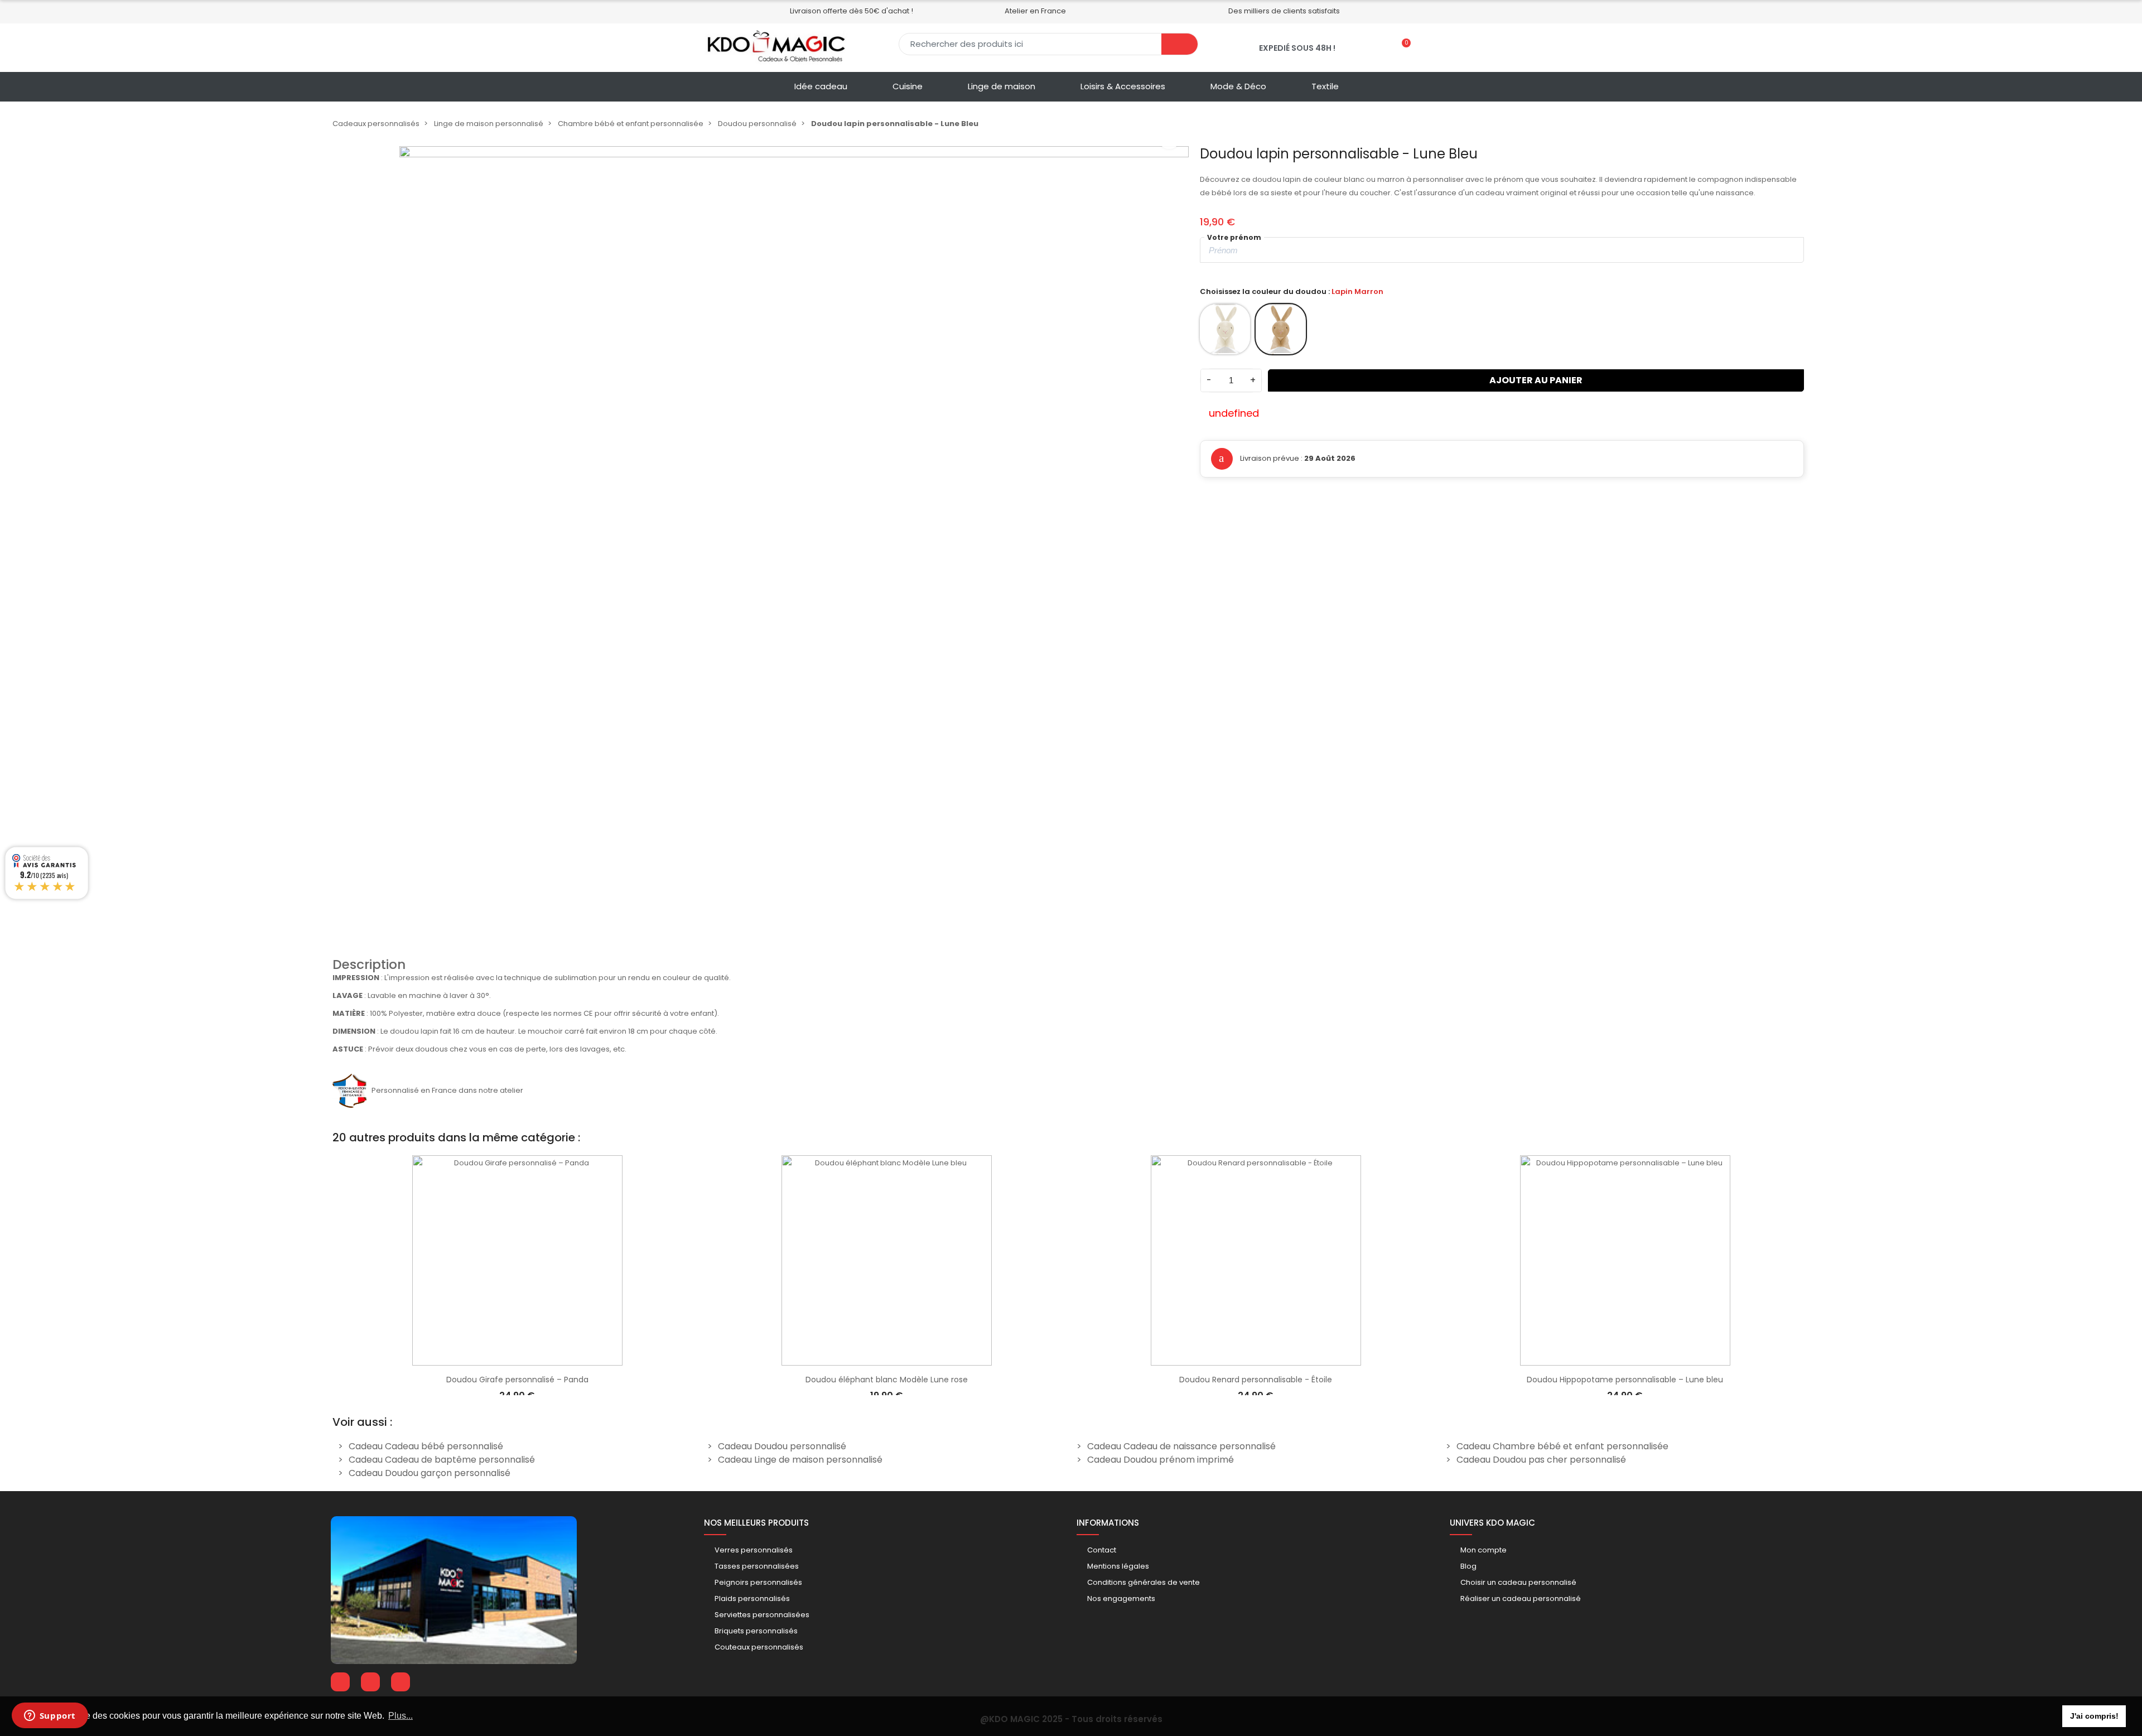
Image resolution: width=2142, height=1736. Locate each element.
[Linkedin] (370, 1682)
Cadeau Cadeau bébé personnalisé (426, 1446)
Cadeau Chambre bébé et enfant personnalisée (1562, 1446)
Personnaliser (517, 1360)
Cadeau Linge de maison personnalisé (800, 1460)
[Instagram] (401, 1682)
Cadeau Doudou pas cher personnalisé (1541, 1460)
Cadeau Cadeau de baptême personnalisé (442, 1460)
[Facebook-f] (340, 1682)
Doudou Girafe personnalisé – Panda (517, 1380)
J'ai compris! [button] (2094, 1716)
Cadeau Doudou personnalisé (782, 1446)
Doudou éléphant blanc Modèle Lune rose (887, 1380)
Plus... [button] (401, 1716)
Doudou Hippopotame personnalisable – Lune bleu (1625, 1380)
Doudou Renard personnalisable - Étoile (1256, 1380)
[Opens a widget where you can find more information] (50, 1716)
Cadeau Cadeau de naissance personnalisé (1181, 1446)
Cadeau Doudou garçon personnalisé (430, 1473)
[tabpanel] (517, 1272)
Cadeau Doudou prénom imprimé (1161, 1460)
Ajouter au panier (1536, 380)
